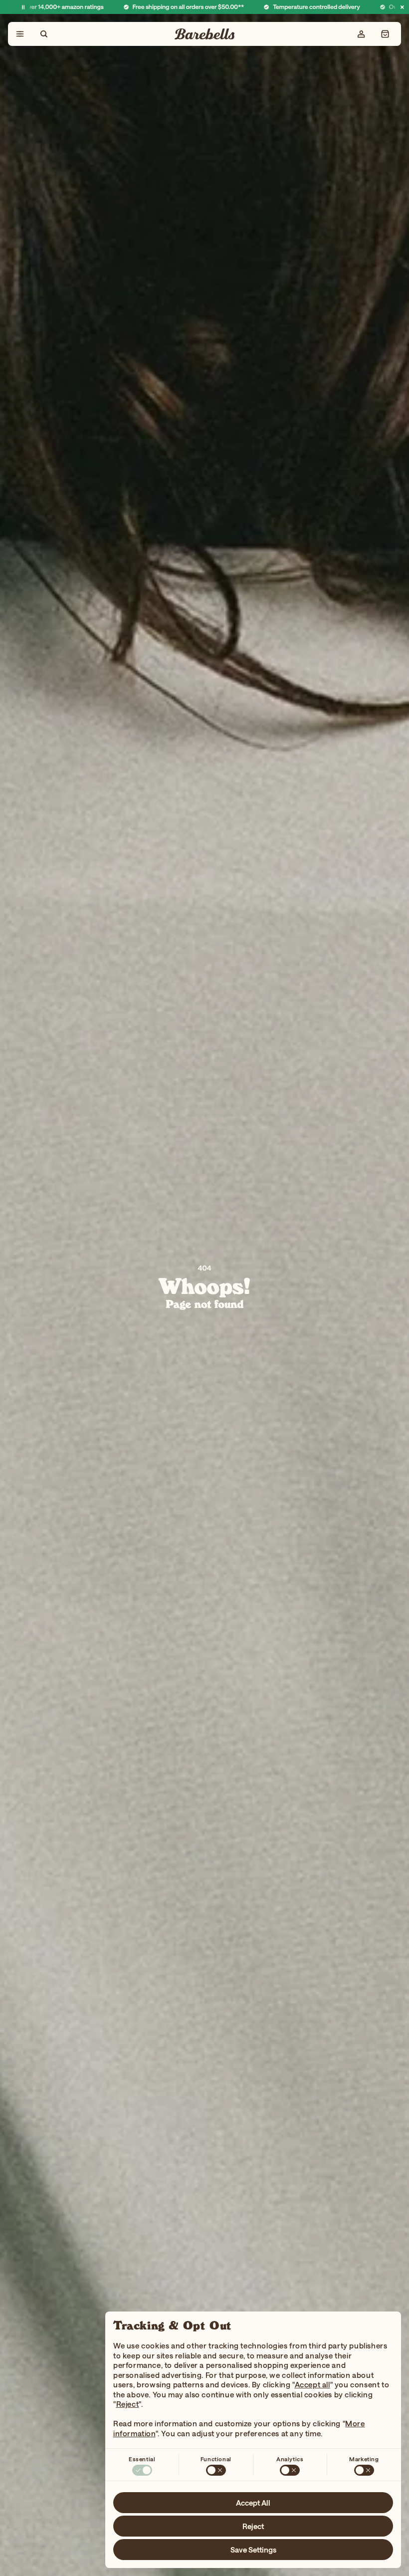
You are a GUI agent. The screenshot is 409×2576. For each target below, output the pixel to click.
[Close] (402, 7)
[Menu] (20, 34)
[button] (385, 34)
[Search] (44, 34)
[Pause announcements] (23, 7)
